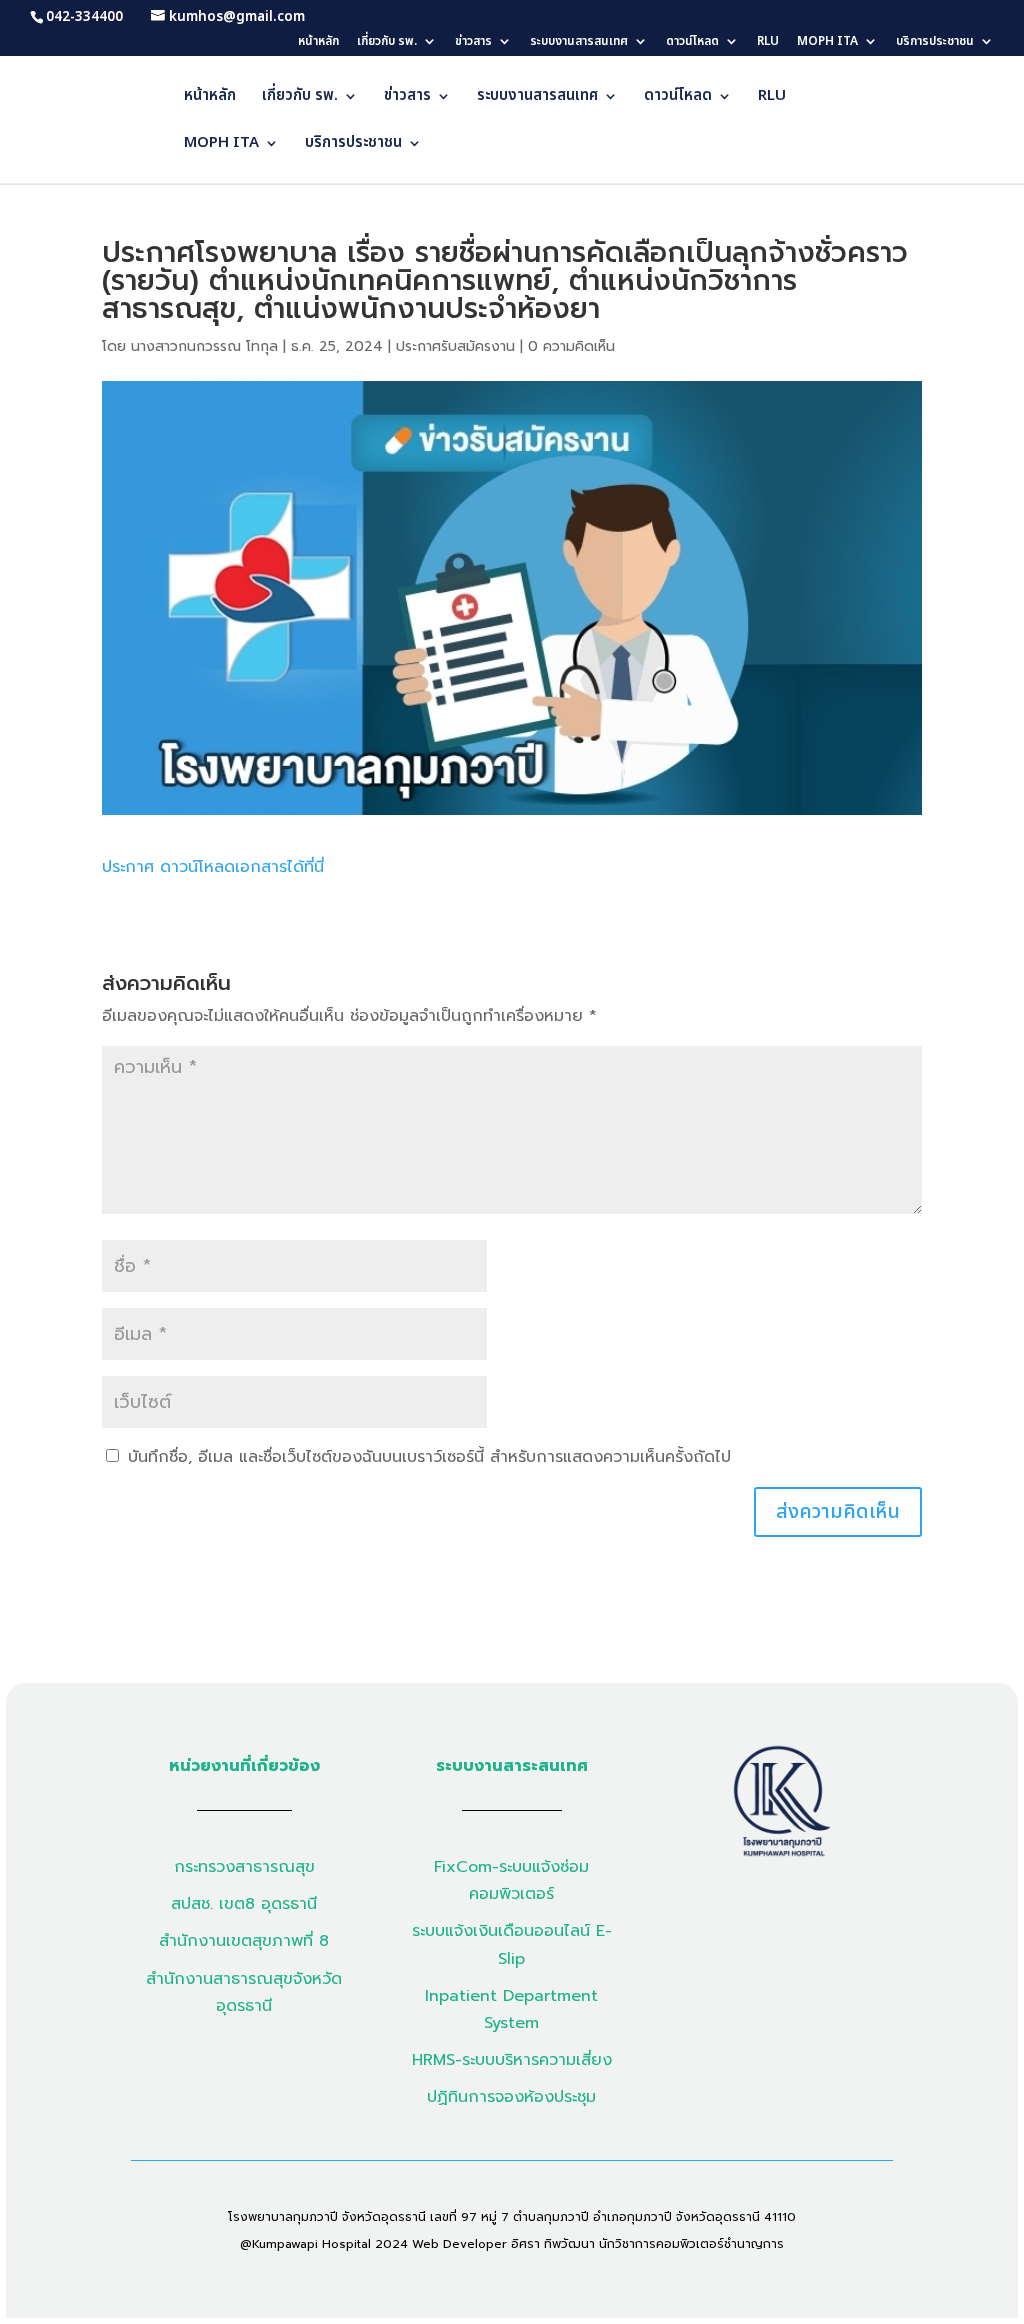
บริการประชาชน (935, 42)
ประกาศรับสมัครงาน (455, 346)
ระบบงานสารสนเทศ (579, 42)
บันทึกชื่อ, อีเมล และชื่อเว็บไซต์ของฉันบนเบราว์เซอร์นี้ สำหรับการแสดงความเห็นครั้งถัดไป (429, 1457)
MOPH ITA (827, 42)
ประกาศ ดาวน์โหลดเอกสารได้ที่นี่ (213, 867)
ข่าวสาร (473, 42)
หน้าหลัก (318, 42)
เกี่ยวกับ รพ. (387, 42)
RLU (768, 42)
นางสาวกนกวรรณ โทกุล (204, 346)
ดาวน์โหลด (692, 42)
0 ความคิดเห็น (571, 346)
